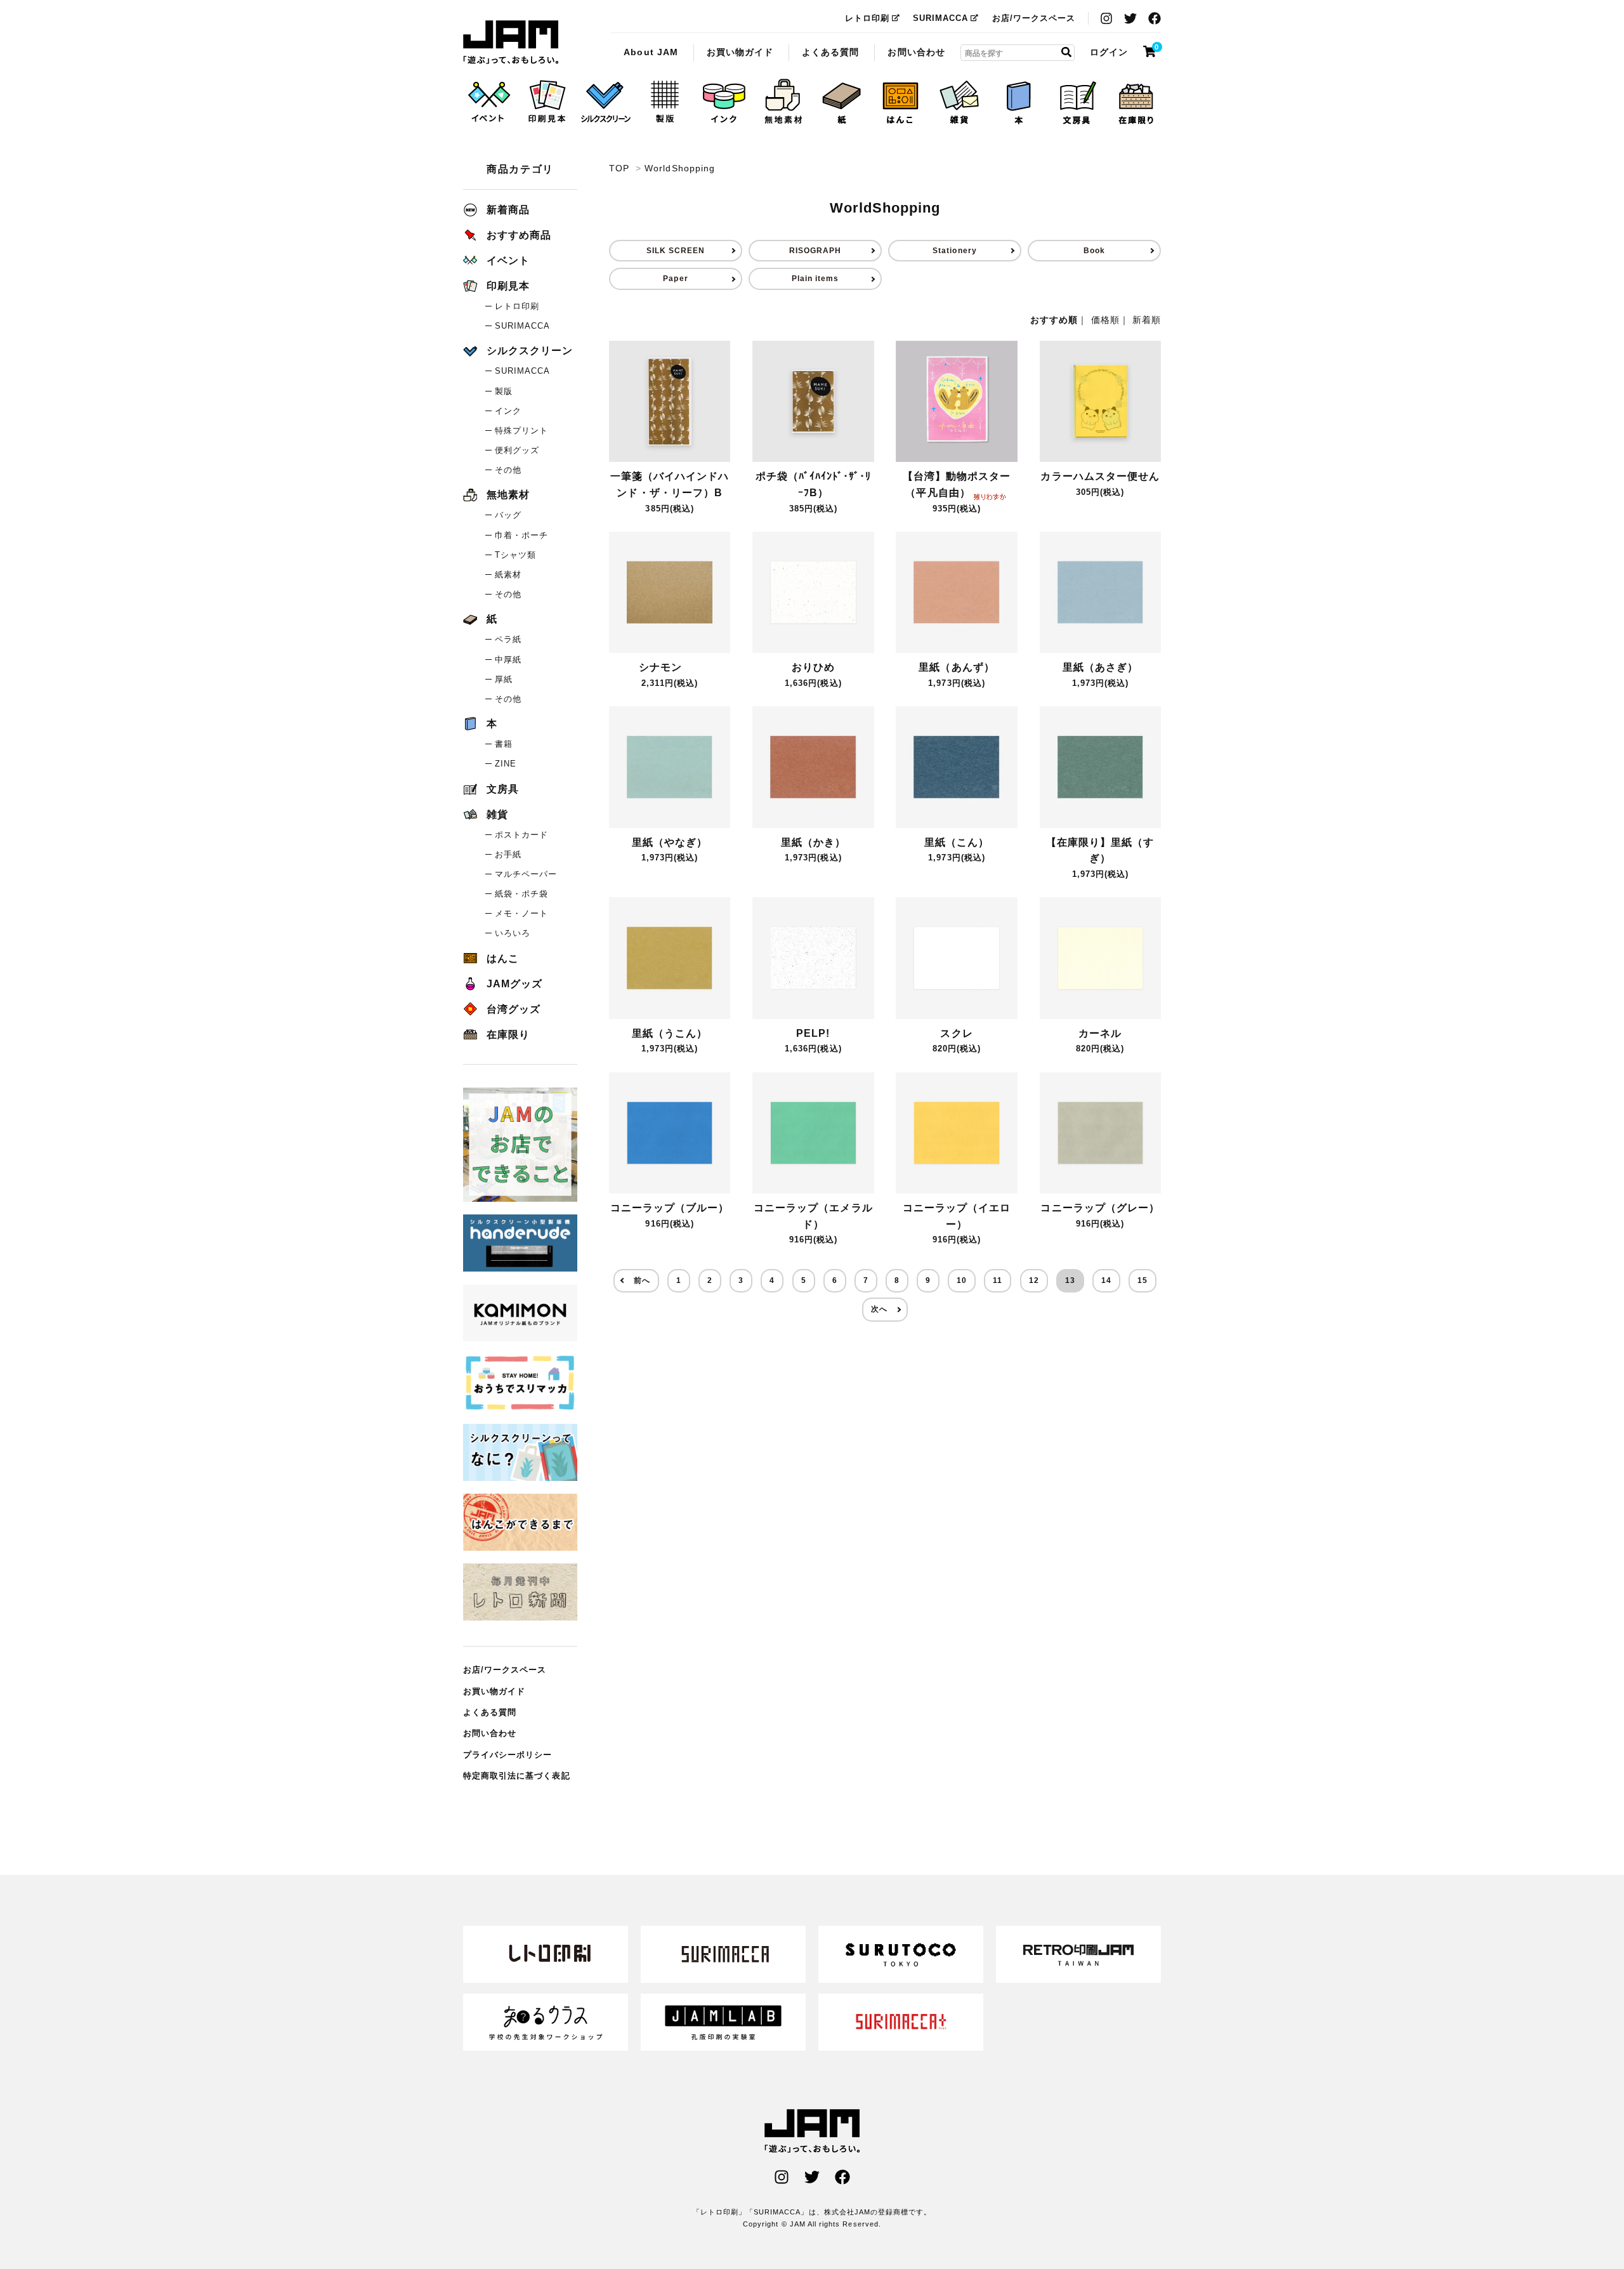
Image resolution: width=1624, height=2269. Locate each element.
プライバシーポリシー (508, 1755)
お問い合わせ (916, 51)
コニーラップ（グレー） (1100, 1208)
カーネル (1100, 1033)
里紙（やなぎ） (670, 842)
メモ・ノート (521, 913)
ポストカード (521, 835)
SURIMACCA (940, 18)
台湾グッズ (514, 1009)
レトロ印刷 (867, 18)
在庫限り (508, 1035)
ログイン (1109, 51)
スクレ (956, 1033)
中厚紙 (508, 660)
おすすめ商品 (519, 235)
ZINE (506, 764)
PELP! (813, 1033)
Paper (675, 279)
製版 (504, 391)
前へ (642, 1280)
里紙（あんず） (956, 667)
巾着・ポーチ (521, 535)
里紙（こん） (957, 842)
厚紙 (504, 679)
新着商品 (508, 210)
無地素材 (508, 495)
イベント (508, 260)
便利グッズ (517, 450)
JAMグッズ (514, 984)
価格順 (1105, 320)
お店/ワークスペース (1034, 18)
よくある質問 (830, 51)
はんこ (503, 958)
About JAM (651, 51)
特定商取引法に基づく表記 (517, 1776)
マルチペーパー (526, 874)
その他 (508, 470)
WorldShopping (511, 43)
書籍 (504, 744)
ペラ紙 (508, 639)
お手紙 (508, 854)
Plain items (815, 279)
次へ (879, 1309)
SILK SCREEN (676, 251)
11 (998, 1280)
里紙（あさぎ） (1100, 667)
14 (1106, 1280)
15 (1143, 1280)
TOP (619, 168)
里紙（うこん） (670, 1033)
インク (508, 411)
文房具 (503, 789)
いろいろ (513, 933)
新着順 (1147, 320)
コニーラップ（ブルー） (670, 1208)
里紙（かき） (813, 842)
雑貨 (497, 814)
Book (1094, 251)
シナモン (660, 667)
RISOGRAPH (815, 251)
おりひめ (813, 667)
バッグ (508, 515)
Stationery (955, 251)
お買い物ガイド (740, 51)
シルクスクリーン (530, 351)
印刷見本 (508, 286)
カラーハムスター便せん (1100, 476)
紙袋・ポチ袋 (521, 894)
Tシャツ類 (515, 555)
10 (962, 1280)
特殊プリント (521, 431)
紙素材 (508, 575)
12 (1034, 1280)
